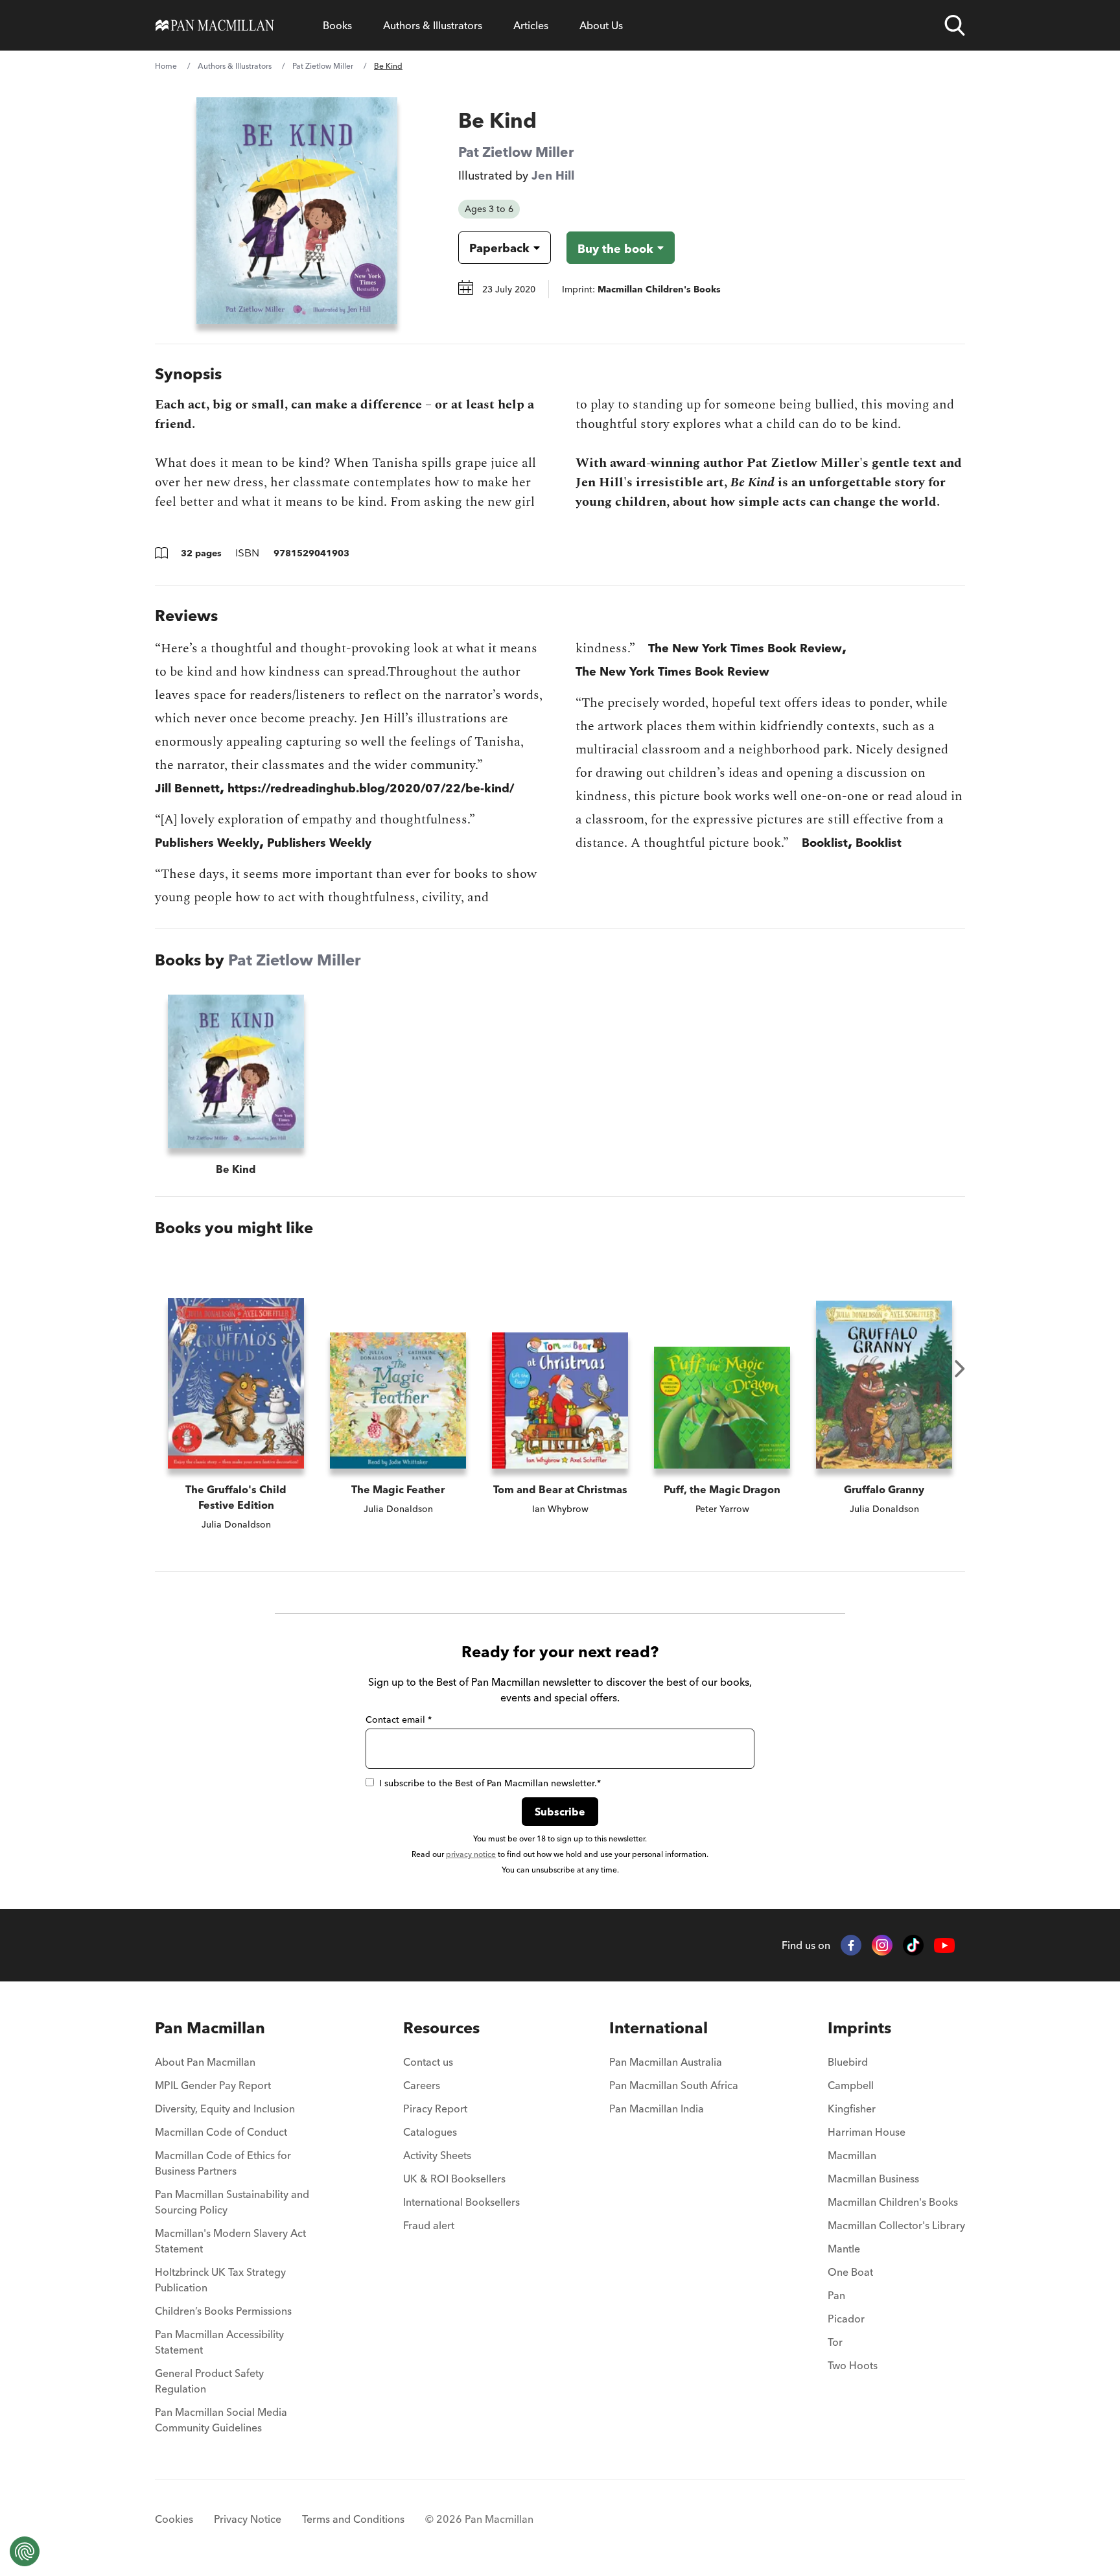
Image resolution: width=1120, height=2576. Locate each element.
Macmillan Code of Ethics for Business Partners (223, 2163)
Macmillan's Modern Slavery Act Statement (230, 2241)
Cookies (174, 2519)
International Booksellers (461, 2202)
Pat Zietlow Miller (323, 66)
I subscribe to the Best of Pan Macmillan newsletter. (490, 1783)
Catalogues (430, 2132)
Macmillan (852, 2155)
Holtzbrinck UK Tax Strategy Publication (220, 2280)
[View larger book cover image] (297, 211)
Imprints (859, 2028)
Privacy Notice (248, 2519)
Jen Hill (553, 175)
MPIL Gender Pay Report (213, 2085)
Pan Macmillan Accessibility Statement (219, 2342)
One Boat (850, 2272)
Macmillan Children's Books (893, 2202)
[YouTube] (944, 1945)
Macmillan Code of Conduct (221, 2132)
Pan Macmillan (210, 2028)
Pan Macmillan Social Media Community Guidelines (221, 2420)
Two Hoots (853, 2365)
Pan (836, 2295)
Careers (422, 2085)
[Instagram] (882, 1945)
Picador (846, 2319)
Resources (441, 2028)
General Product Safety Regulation (209, 2381)
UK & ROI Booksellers (454, 2179)
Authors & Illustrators (433, 25)
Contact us (428, 2062)
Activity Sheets (437, 2155)
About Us (601, 25)
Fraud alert (429, 2225)
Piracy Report (435, 2109)
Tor (835, 2342)
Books (337, 25)
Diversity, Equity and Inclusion (225, 2109)
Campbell (851, 2085)
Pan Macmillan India (657, 2109)
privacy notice (471, 1854)
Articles (531, 25)
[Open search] (955, 25)
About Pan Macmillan (205, 2062)
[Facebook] (851, 1945)
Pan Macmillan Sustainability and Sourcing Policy (232, 2202)
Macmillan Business (873, 2179)
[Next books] (960, 1369)
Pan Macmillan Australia (666, 2062)
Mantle (844, 2249)
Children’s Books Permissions (223, 2311)
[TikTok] (913, 1945)
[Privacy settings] (25, 2551)
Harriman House (867, 2132)
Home (166, 66)
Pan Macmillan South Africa (674, 2085)
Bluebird (848, 2062)
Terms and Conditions (353, 2519)
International (659, 2028)
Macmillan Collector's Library (896, 2225)
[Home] (215, 25)
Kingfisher (852, 2109)
